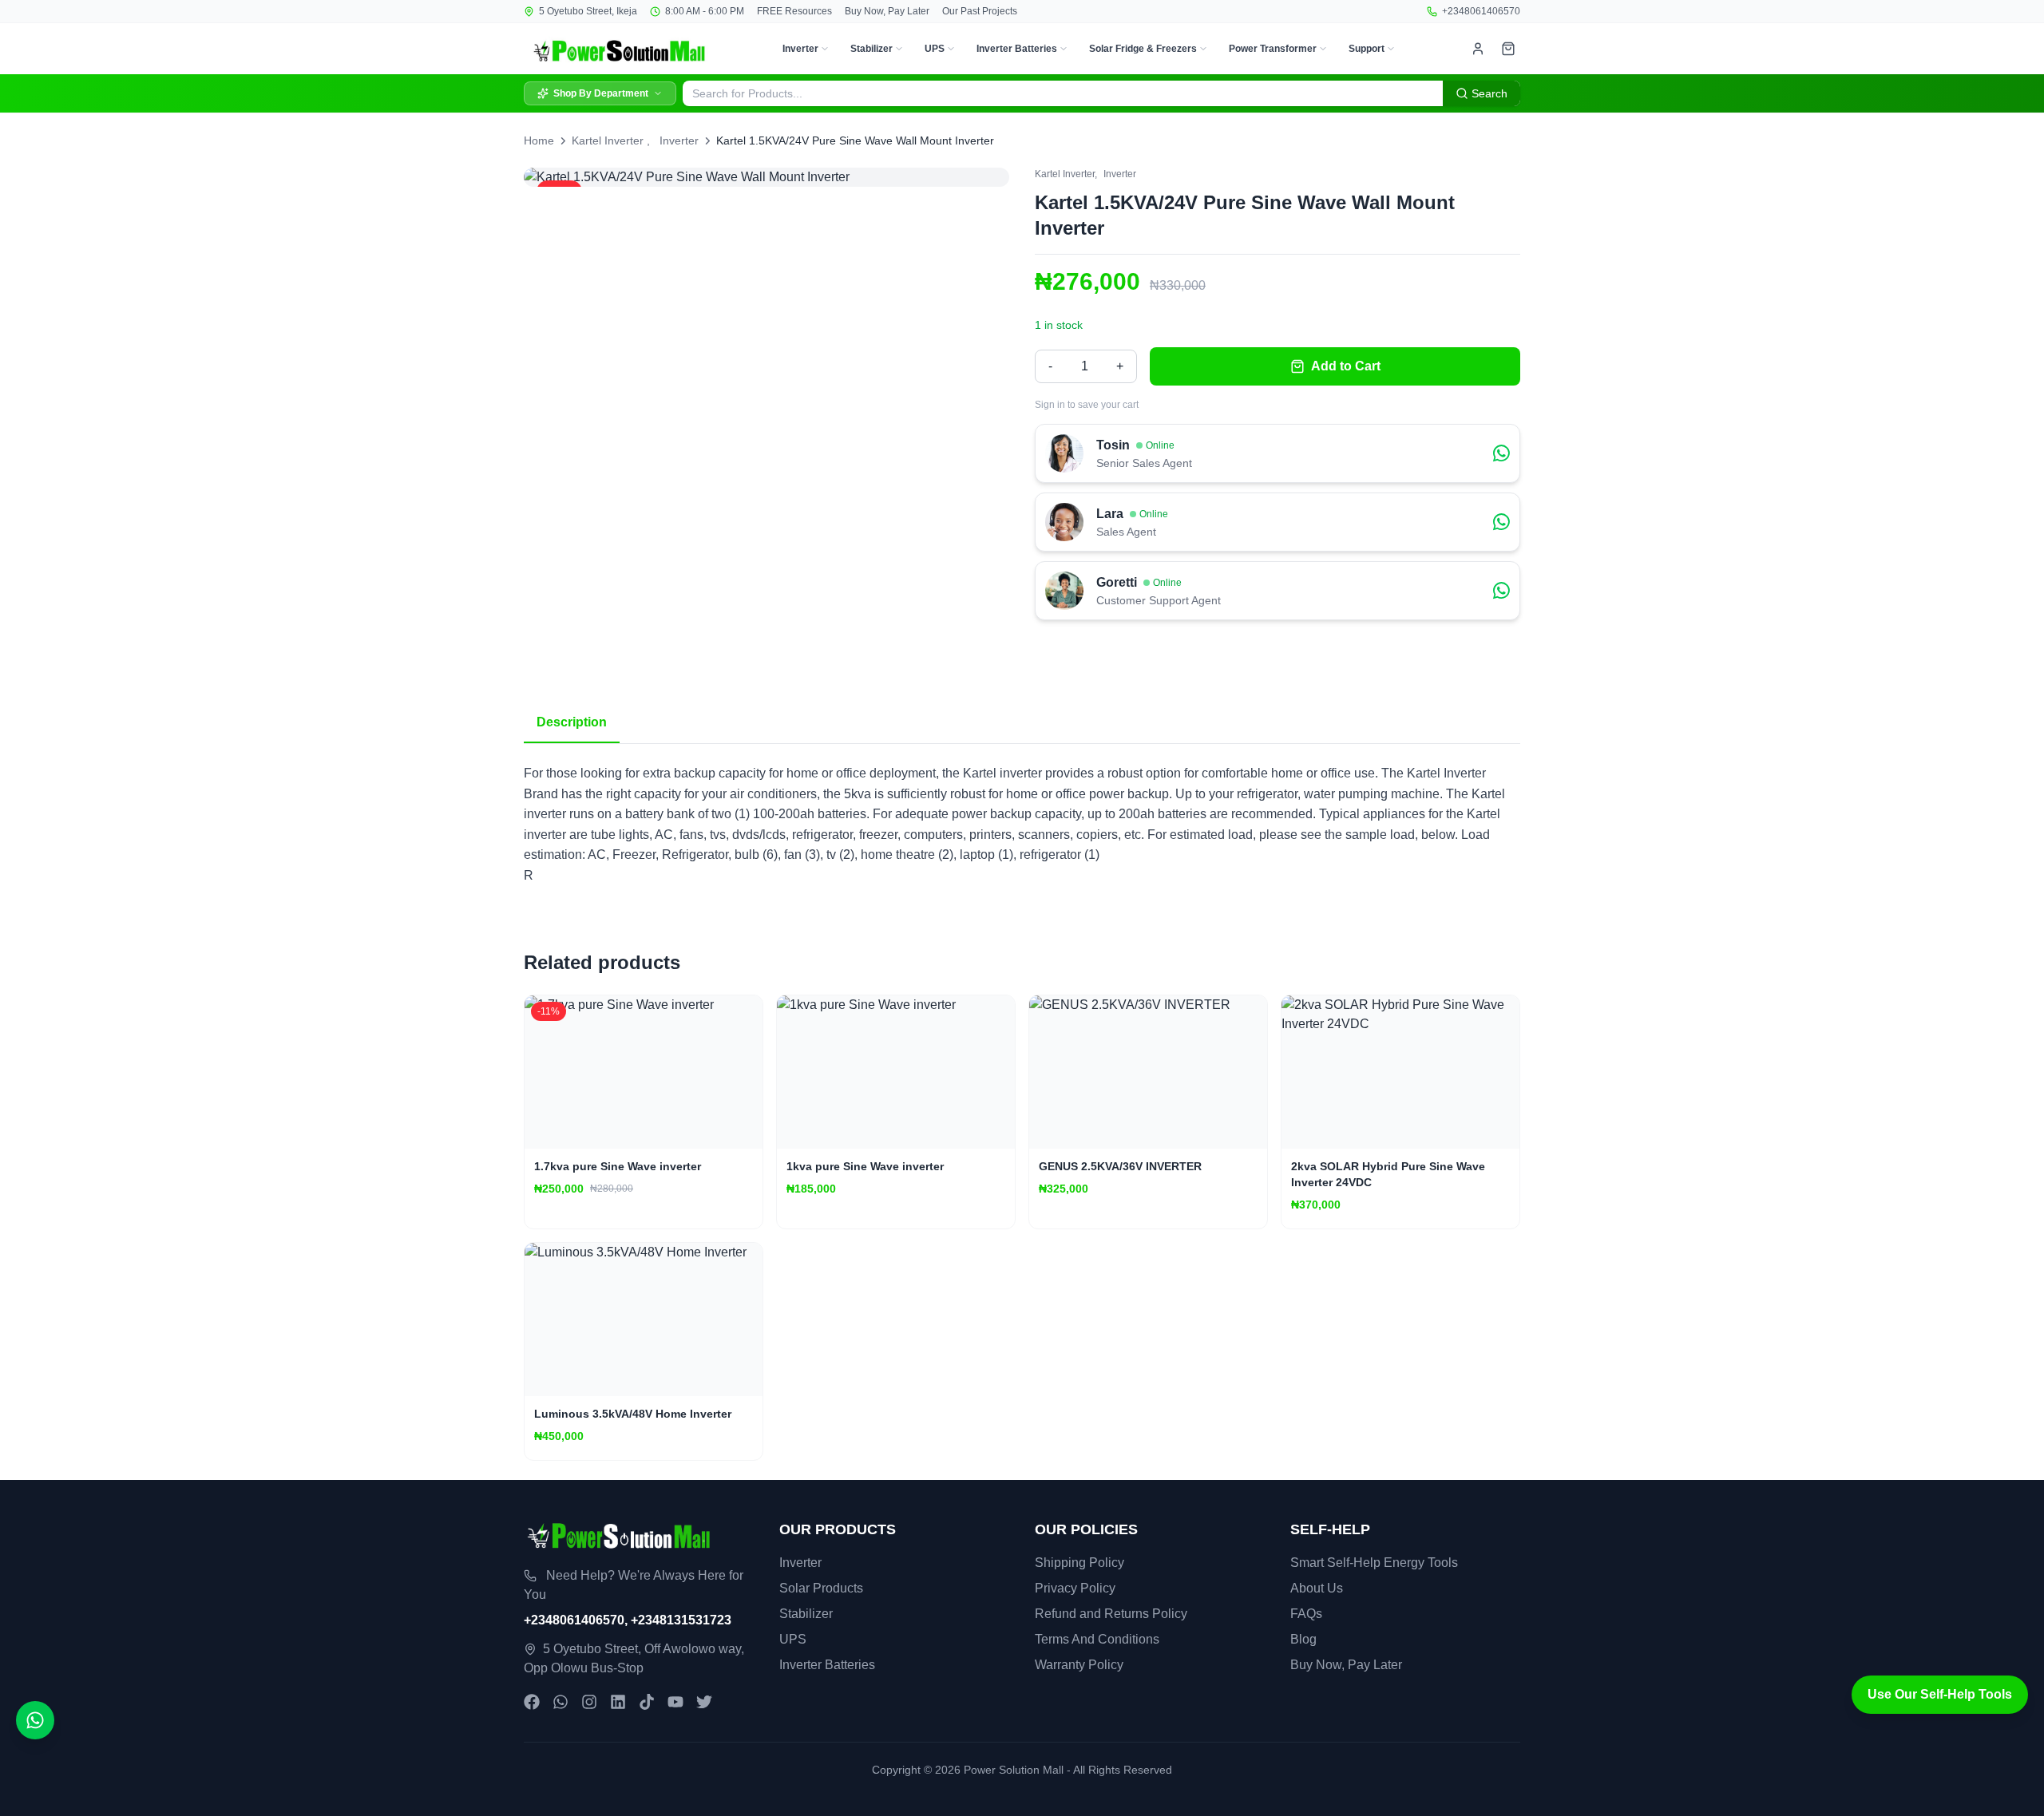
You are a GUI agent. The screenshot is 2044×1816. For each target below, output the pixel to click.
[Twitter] (704, 1702)
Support (1367, 49)
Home (539, 140)
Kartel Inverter (608, 140)
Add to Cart (1346, 366)
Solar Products (821, 1588)
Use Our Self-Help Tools (1940, 1694)
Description (572, 722)
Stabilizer (871, 49)
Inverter (800, 49)
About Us (1317, 1588)
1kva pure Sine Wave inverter (865, 1166)
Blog (1303, 1639)
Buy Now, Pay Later (887, 11)
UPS (935, 49)
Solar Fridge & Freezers (1143, 49)
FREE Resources (794, 11)
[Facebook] (532, 1702)
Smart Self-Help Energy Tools (1374, 1563)
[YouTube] (675, 1702)
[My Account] (1478, 49)
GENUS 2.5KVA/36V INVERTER (1120, 1166)
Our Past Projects (980, 11)
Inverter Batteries (1017, 49)
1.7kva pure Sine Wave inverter (618, 1166)
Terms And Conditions (1097, 1639)
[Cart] (1508, 49)
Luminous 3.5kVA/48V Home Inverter (633, 1414)
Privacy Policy (1075, 1588)
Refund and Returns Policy (1111, 1614)
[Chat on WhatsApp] (35, 1720)
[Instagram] (589, 1702)
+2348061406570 (1481, 11)
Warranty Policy (1079, 1665)
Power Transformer (1273, 49)
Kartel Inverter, (1066, 174)
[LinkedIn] (618, 1702)
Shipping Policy (1079, 1563)
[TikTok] (647, 1702)
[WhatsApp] (561, 1702)
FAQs (1306, 1614)
